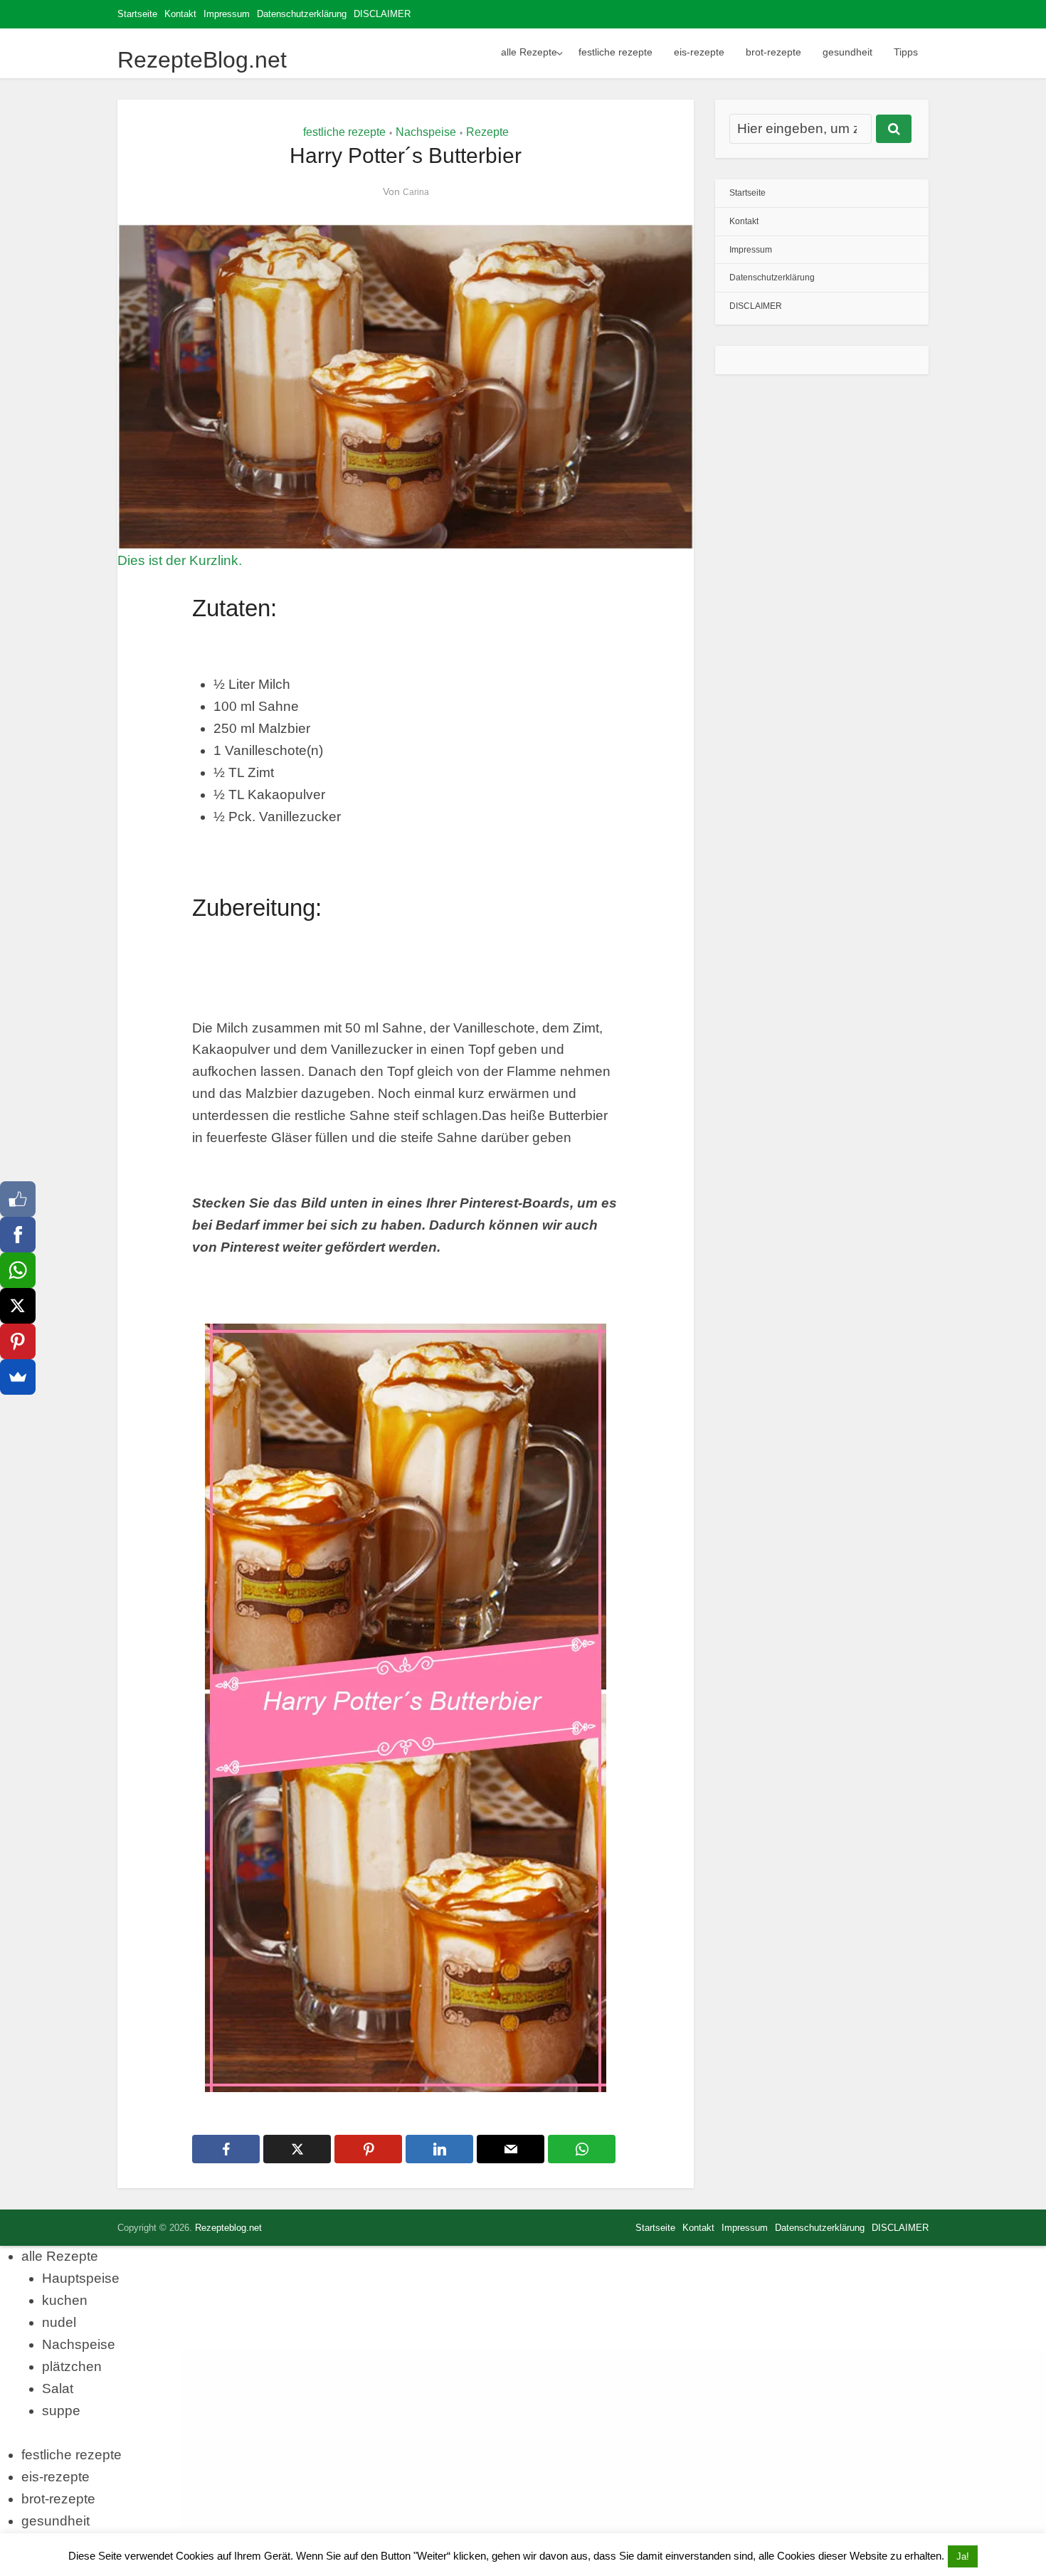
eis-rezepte (699, 52)
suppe (61, 2411)
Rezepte (487, 132)
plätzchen (72, 2366)
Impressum (227, 14)
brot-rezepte (773, 52)
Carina (416, 192)
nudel (59, 2322)
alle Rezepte (529, 52)
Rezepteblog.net (228, 2228)
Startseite (137, 14)
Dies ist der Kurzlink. (180, 560)
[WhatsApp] (18, 1270)
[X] (18, 1306)
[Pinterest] (18, 1341)
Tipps (906, 52)
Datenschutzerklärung (302, 14)
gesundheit (847, 52)
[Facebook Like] (18, 1199)
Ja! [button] (963, 2556)
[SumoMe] (18, 1377)
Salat (58, 2388)
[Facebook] (18, 1235)
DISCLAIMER (382, 14)
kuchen (65, 2300)
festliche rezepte (616, 52)
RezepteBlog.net (202, 60)
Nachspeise (426, 132)
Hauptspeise (81, 2278)
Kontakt (180, 14)
